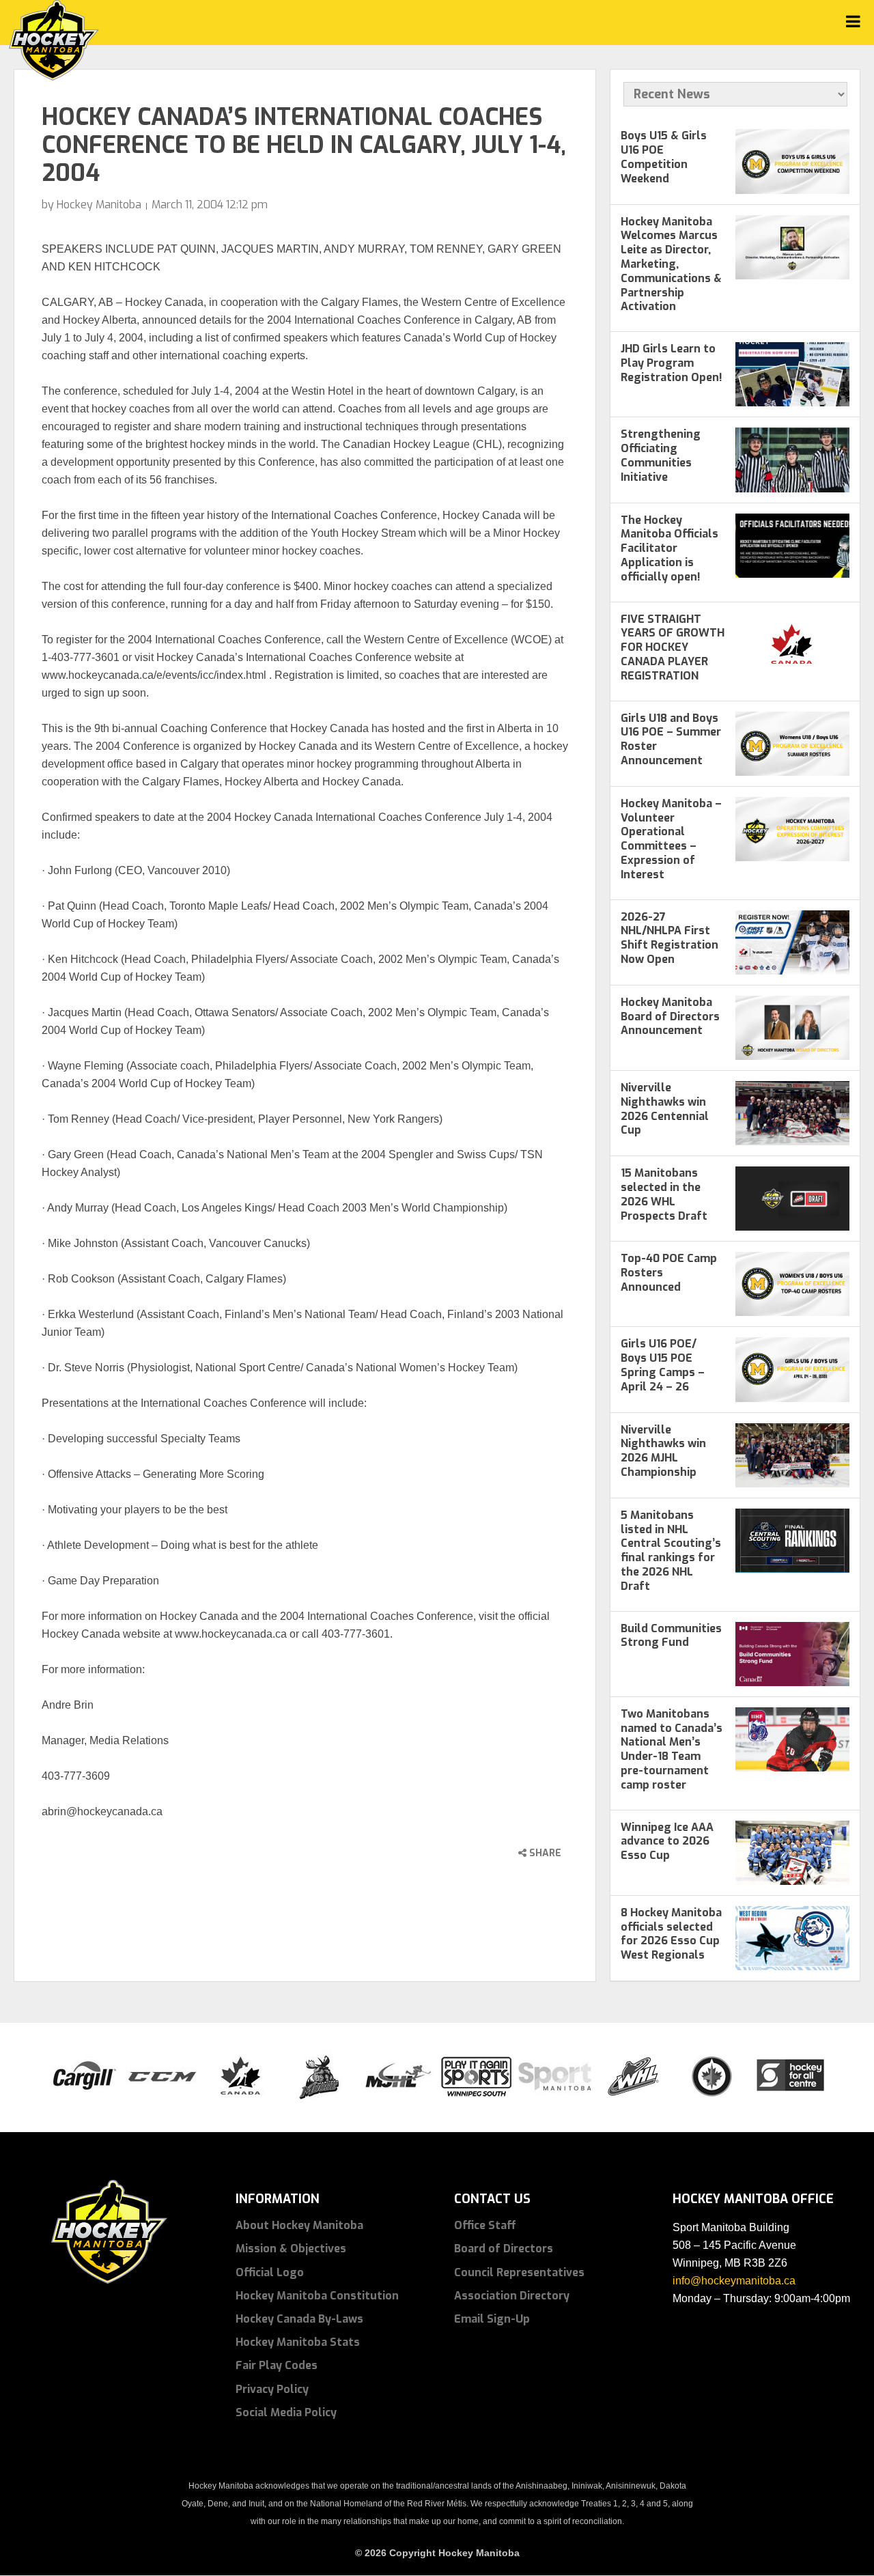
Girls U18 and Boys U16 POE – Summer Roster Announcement (671, 739)
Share (544, 1853)
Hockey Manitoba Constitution (317, 2296)
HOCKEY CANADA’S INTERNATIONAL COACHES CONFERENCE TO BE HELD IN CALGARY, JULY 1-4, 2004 (304, 145)
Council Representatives (519, 2272)
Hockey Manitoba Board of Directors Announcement (670, 1017)
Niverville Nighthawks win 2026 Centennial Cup (665, 1109)
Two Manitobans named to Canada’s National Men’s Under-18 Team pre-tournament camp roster (672, 1749)
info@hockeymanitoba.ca (734, 2281)
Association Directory (512, 2296)
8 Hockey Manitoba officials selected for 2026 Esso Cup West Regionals (671, 1934)
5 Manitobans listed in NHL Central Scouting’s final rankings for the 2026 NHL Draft (671, 1551)
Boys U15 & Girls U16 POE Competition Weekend (664, 157)
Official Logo (270, 2272)
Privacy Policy (272, 2389)
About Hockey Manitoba (299, 2225)
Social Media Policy (286, 2412)
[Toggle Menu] (853, 22)
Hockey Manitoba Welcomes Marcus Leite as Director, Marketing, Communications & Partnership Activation (671, 264)
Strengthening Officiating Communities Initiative (661, 455)
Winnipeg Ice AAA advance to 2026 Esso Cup (667, 1842)
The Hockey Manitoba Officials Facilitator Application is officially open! (669, 548)
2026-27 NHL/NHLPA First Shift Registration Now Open (669, 938)
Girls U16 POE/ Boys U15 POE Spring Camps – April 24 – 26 (663, 1365)
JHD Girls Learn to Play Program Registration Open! (672, 363)
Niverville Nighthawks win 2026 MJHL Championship (663, 1451)
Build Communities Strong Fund (671, 1636)
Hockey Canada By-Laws (299, 2319)
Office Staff (485, 2225)
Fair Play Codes (277, 2365)
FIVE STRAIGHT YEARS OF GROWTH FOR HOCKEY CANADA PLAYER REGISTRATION (673, 647)
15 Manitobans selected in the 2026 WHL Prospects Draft (664, 1194)
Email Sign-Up (492, 2319)
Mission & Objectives (291, 2249)
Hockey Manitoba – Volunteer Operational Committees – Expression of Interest (671, 839)
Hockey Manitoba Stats (298, 2342)
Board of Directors (504, 2249)
